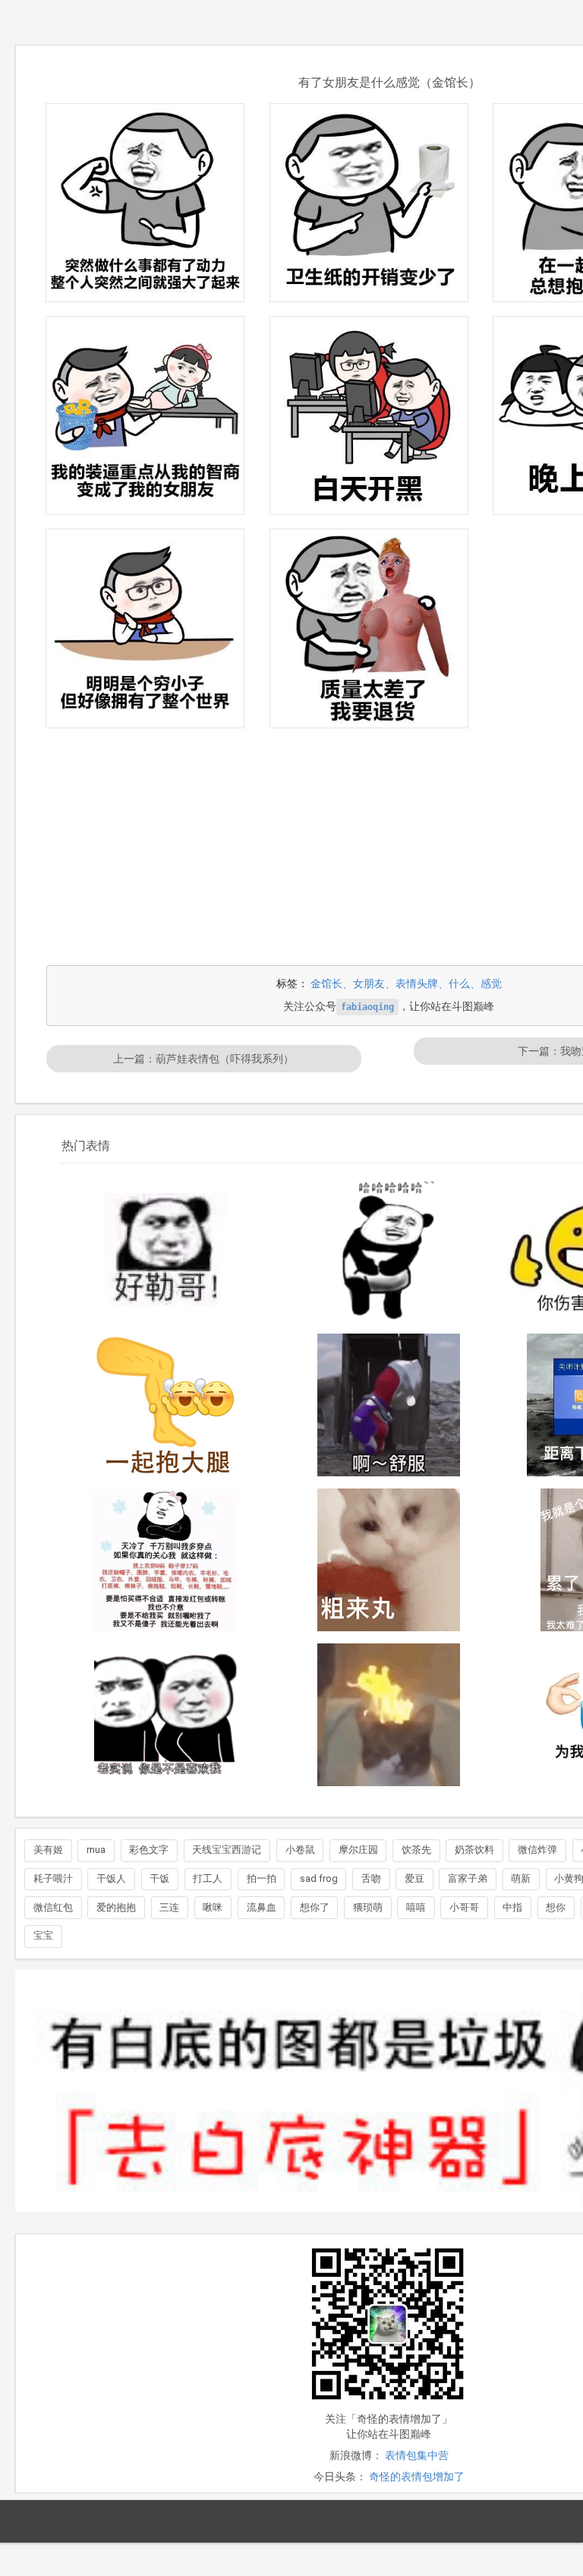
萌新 (521, 1878)
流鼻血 (262, 1907)
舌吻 (371, 1878)
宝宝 (43, 1935)
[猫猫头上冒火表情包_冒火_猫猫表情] (389, 1715)
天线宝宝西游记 (227, 1850)
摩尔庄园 (358, 1850)
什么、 (465, 983)
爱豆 (414, 1878)
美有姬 (48, 1850)
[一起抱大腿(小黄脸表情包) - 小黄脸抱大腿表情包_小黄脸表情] (165, 1405)
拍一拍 (262, 1878)
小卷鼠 (300, 1850)
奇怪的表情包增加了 (417, 2477)
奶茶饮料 (474, 1850)
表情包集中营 (417, 2455)
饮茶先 (416, 1850)
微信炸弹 (537, 1850)
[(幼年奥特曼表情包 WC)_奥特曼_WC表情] (389, 1405)
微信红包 (53, 1907)
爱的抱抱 (116, 1907)
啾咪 (213, 1907)
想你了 (315, 1907)
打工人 (208, 1878)
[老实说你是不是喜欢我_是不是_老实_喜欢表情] (165, 1715)
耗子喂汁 (53, 1878)
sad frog (319, 1878)
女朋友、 (374, 983)
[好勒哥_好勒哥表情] (165, 1250)
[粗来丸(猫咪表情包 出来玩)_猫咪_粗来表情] (389, 1560)
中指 (512, 1907)
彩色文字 (149, 1850)
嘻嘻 (416, 1907)
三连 (169, 1907)
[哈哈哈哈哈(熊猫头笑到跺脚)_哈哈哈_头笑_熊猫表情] (389, 1250)
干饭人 (111, 1878)
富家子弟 (468, 1878)
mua (96, 1850)
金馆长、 (332, 983)
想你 (556, 1907)
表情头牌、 (422, 983)
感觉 (491, 983)
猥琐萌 (368, 1907)
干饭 (159, 1878)
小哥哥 (464, 1907)
